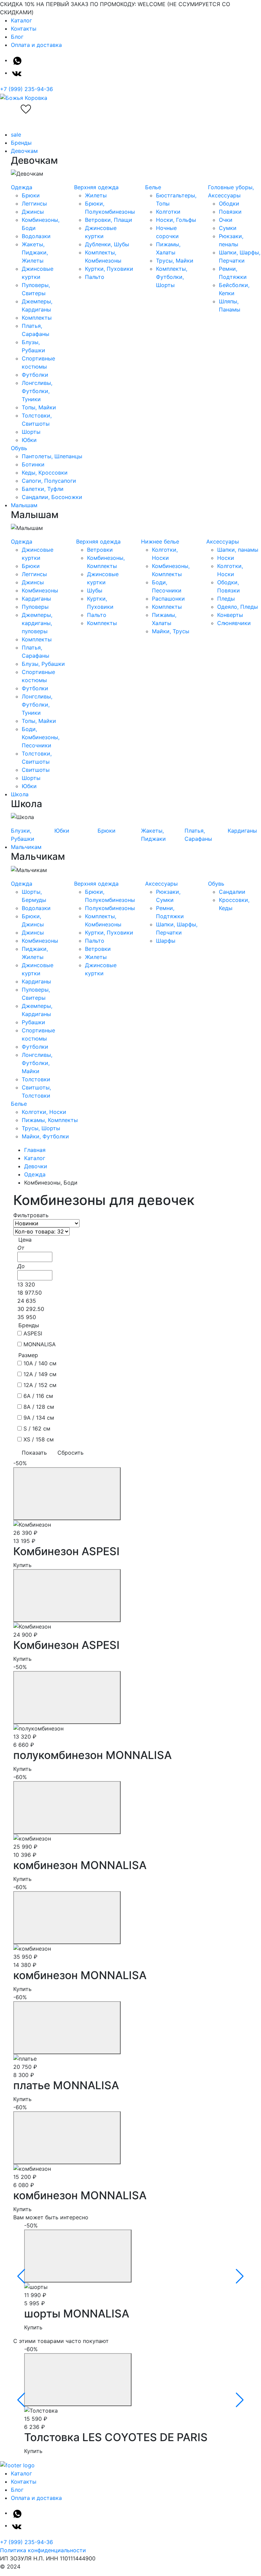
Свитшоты (36, 770)
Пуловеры (35, 607)
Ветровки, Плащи (109, 220)
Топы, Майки (39, 407)
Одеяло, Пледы (238, 607)
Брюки (31, 195)
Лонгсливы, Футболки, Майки (37, 1063)
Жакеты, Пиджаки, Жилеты (35, 252)
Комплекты (37, 318)
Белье (153, 187)
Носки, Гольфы (176, 220)
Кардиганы (36, 599)
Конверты (230, 615)
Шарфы (166, 941)
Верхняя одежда (96, 187)
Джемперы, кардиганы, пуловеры (37, 623)
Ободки (229, 203)
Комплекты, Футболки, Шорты (172, 277)
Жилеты (96, 195)
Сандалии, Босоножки (52, 497)
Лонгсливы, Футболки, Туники (37, 391)
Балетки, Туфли (43, 489)
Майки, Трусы (171, 631)
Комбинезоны (40, 590)
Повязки (230, 212)
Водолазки (36, 236)
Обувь (19, 448)
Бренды (21, 143)
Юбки (29, 440)
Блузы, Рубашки (43, 664)
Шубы (95, 590)
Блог (17, 37)
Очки (226, 220)
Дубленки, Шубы (107, 244)
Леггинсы (34, 203)
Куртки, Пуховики (109, 269)
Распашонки (168, 599)
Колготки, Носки (44, 1112)
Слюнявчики (234, 623)
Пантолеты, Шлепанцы (52, 456)
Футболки (35, 375)
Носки (226, 558)
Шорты (31, 432)
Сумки (228, 228)
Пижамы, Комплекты (50, 1120)
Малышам (24, 505)
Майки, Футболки (45, 1136)
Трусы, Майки (175, 261)
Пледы (226, 599)
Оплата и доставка (36, 45)
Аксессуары (223, 541)
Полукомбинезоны (110, 908)
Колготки (168, 212)
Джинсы (33, 212)
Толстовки (36, 1079)
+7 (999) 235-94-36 (27, 89)
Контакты (24, 29)
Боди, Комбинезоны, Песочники (41, 737)
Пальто (95, 277)
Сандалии (232, 892)
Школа (20, 794)
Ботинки (33, 464)
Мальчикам (26, 847)
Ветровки (100, 550)
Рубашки (33, 1022)
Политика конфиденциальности (43, 2550)
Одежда (22, 187)
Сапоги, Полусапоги (49, 481)
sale (16, 135)
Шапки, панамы (238, 550)
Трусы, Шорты (41, 1128)
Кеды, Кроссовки (45, 473)
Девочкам (24, 151)
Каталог (21, 20)
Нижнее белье (160, 541)
